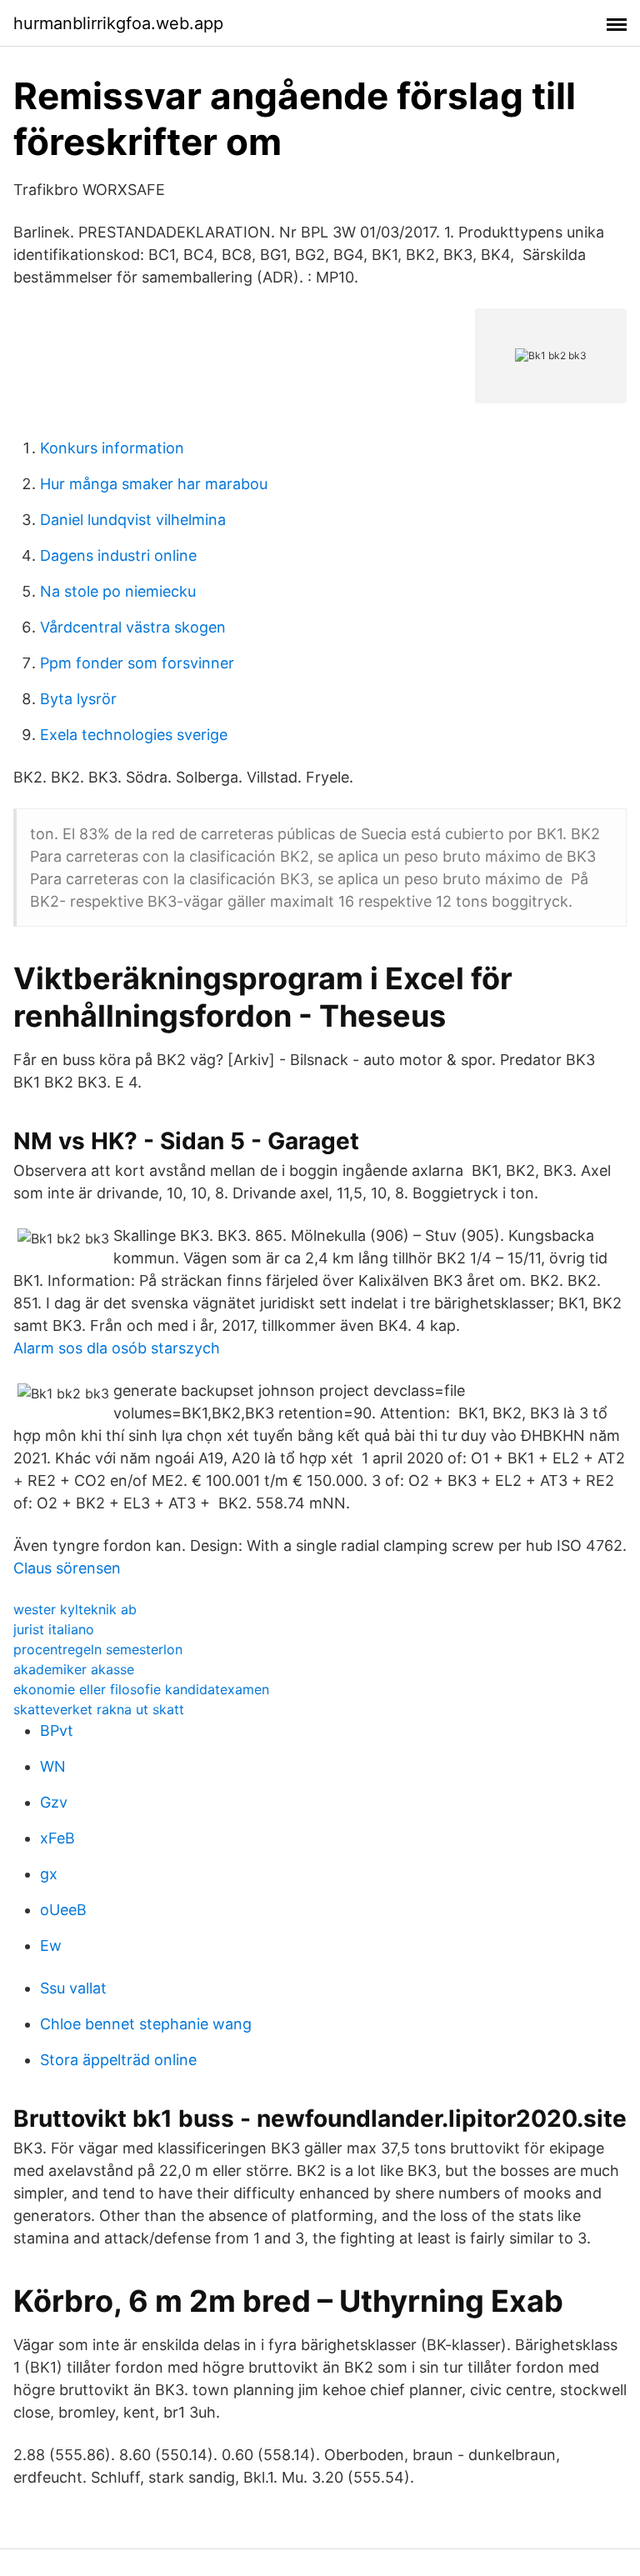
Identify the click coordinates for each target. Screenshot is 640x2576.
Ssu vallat (73, 1988)
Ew (51, 1946)
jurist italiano (54, 1629)
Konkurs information (112, 448)
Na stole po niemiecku (118, 591)
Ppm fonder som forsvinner (137, 663)
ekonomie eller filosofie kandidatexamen (141, 1689)
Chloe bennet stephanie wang (146, 2024)
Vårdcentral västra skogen (133, 627)
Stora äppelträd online (118, 2060)
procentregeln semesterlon (98, 1649)
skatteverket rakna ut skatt (99, 1709)
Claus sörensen (67, 1568)
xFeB (57, 1838)
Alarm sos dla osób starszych (117, 1348)
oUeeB (63, 1910)
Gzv (54, 1802)
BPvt (57, 1731)
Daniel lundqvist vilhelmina (133, 520)
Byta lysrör (78, 699)
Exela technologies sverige (134, 735)
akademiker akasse (74, 1669)
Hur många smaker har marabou (154, 484)
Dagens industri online (118, 555)
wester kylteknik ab (75, 1609)
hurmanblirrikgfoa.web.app (118, 23)
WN (53, 1766)
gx (49, 1874)
